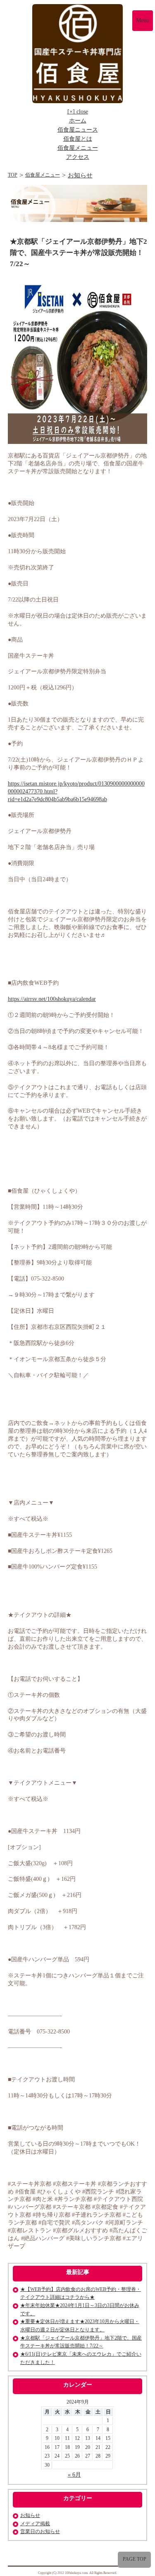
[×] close (78, 112)
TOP (13, 175)
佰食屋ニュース (78, 130)
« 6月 (74, 2475)
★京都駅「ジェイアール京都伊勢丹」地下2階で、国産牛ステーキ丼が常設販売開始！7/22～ (79, 253)
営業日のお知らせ (40, 2531)
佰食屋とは (78, 139)
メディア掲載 (35, 2524)
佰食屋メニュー (78, 148)
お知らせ (80, 175)
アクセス (78, 157)
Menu (143, 20)
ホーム (78, 121)
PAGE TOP (135, 2559)
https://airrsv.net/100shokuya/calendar (52, 999)
